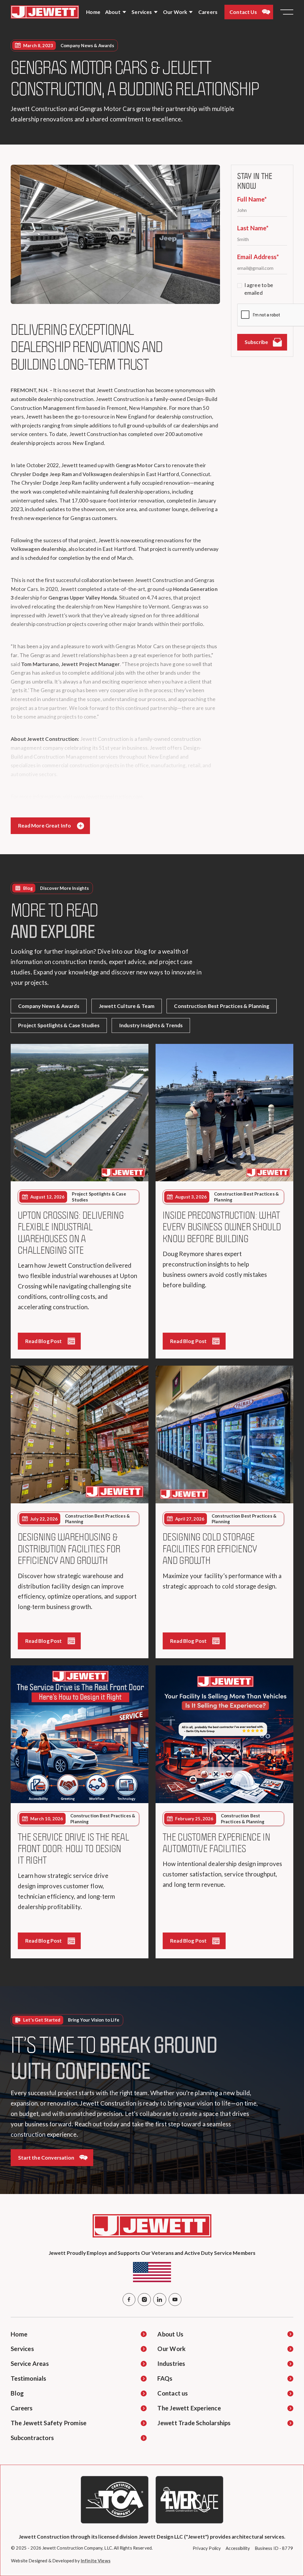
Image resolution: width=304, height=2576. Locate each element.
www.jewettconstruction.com (108, 796)
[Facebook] (129, 2300)
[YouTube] (175, 2300)
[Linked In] (160, 2300)
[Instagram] (144, 2300)
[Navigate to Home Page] (45, 12)
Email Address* (258, 257)
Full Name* (252, 199)
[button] (116, 12)
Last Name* (253, 228)
